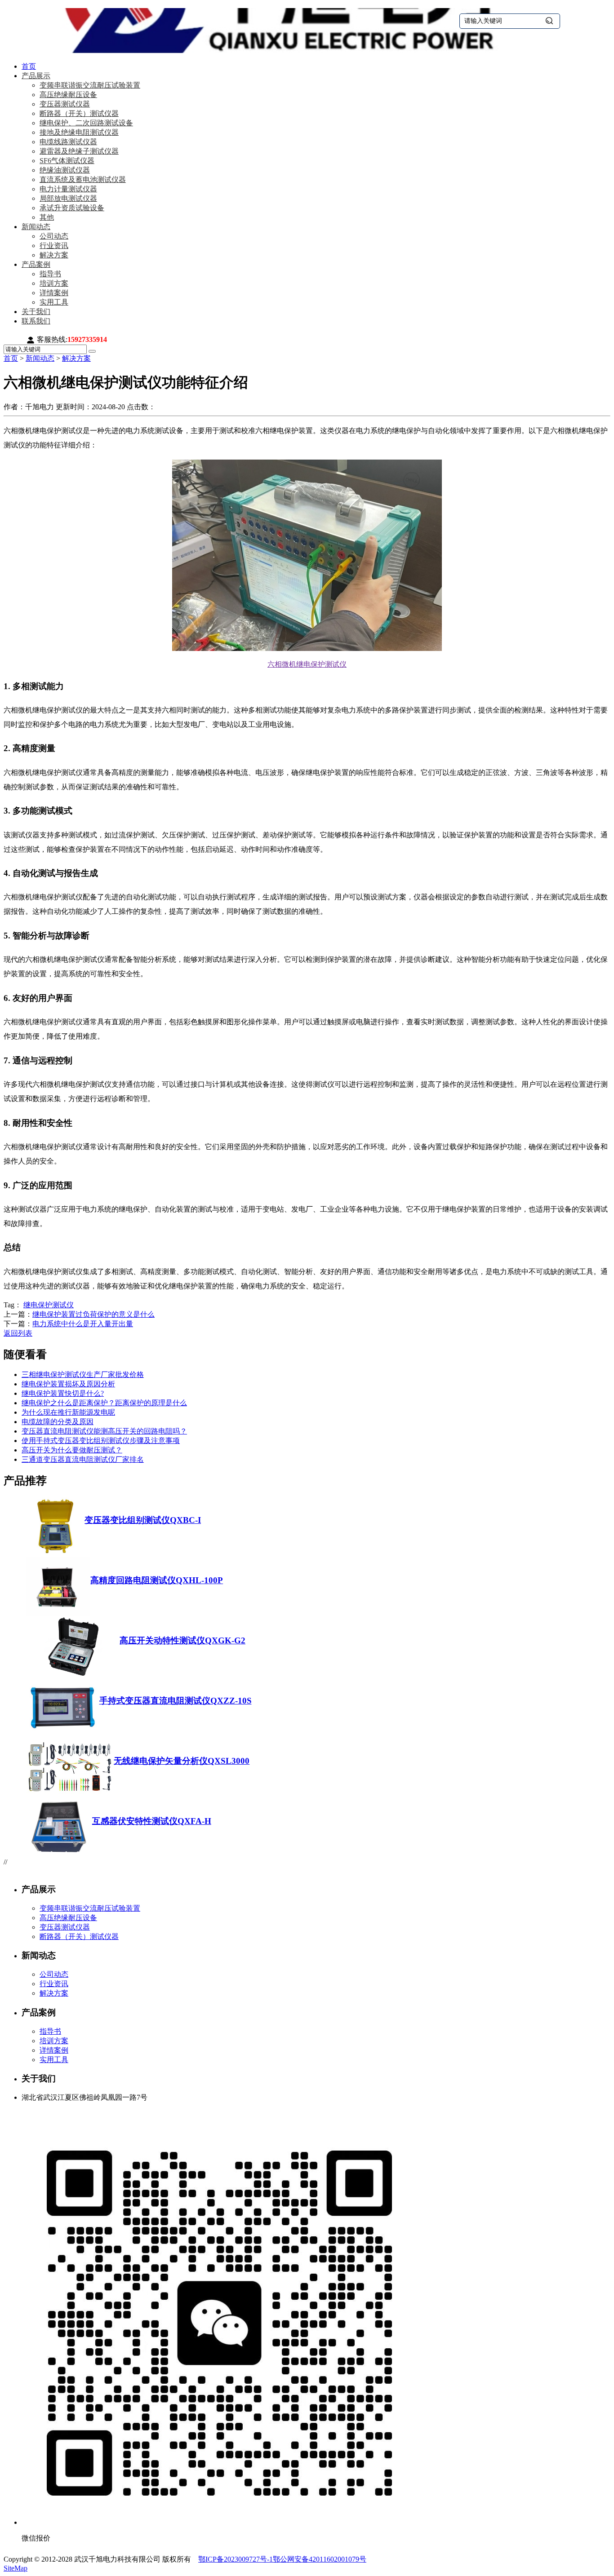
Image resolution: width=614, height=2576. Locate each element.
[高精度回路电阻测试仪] (58, 1613)
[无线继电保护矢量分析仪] (70, 1794)
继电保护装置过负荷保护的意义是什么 (93, 1314)
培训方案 (54, 283)
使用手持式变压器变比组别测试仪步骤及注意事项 (101, 1441)
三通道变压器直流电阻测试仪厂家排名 (83, 1459)
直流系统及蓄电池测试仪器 (83, 179)
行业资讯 (54, 246)
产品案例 (36, 264)
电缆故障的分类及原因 (58, 1422)
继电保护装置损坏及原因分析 (68, 1384)
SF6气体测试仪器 (67, 161)
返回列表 (18, 1333)
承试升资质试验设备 (72, 208)
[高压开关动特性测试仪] (73, 1673)
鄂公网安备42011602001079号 (320, 2559)
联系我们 (36, 321)
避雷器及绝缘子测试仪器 (79, 151)
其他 (47, 217)
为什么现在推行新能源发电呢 (68, 1412)
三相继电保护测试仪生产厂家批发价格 (83, 1374)
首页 (29, 66)
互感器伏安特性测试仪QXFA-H (152, 1821)
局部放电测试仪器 (68, 198)
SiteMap (16, 2568)
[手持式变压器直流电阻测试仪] (63, 1733)
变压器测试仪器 (65, 104)
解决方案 (54, 255)
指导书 (50, 274)
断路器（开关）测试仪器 (79, 113)
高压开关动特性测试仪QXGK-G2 (182, 1640)
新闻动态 (36, 227)
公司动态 (54, 236)
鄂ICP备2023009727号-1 (236, 2559)
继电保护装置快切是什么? (63, 1393)
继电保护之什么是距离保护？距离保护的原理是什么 (104, 1403)
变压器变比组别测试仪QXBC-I (143, 1520)
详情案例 (54, 293)
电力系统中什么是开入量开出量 (83, 1324)
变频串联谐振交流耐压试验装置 (90, 85)
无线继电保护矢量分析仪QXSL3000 (182, 1761)
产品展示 (36, 76)
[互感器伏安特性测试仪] (59, 1854)
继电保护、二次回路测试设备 (86, 123)
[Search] (92, 351)
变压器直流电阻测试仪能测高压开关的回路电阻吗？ (104, 1431)
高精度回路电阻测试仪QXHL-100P (157, 1580)
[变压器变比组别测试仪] (55, 1553)
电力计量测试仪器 (68, 189)
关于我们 (36, 312)
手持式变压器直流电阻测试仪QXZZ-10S (176, 1701)
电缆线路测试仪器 (68, 142)
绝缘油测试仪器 (65, 170)
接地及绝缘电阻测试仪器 (79, 132)
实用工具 (54, 302)
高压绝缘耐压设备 (68, 95)
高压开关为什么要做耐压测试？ (72, 1450)
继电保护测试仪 (49, 1305)
